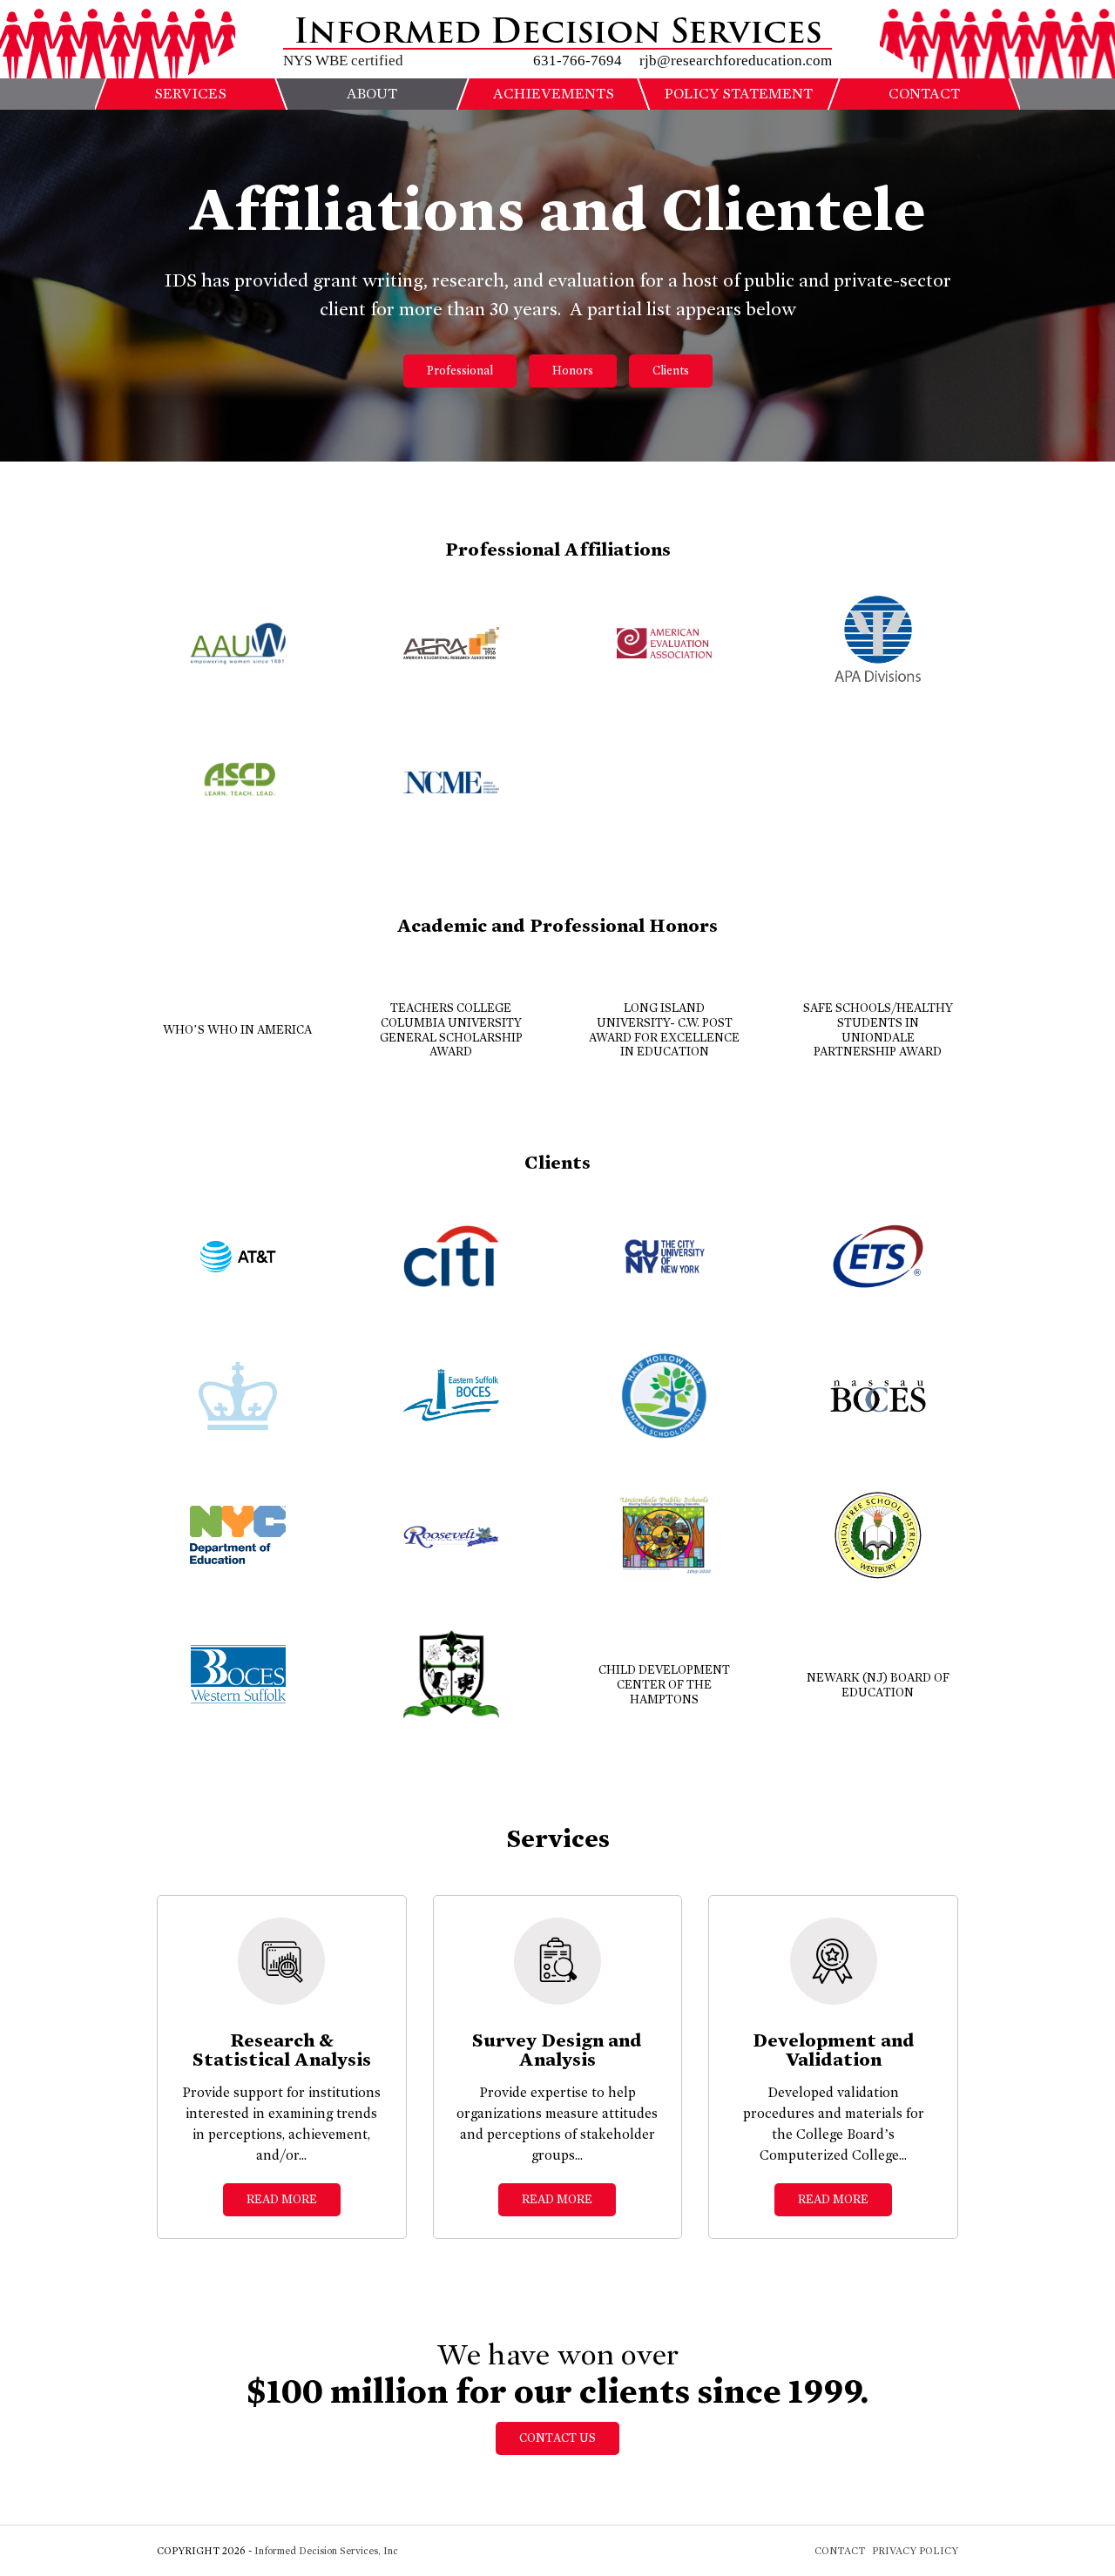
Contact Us (557, 2438)
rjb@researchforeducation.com (736, 61)
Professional (460, 371)
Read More (282, 2199)
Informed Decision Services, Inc (326, 2551)
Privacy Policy (915, 2551)
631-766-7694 (578, 61)
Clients (671, 371)
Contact (840, 2551)
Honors (573, 371)
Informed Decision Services (558, 32)
